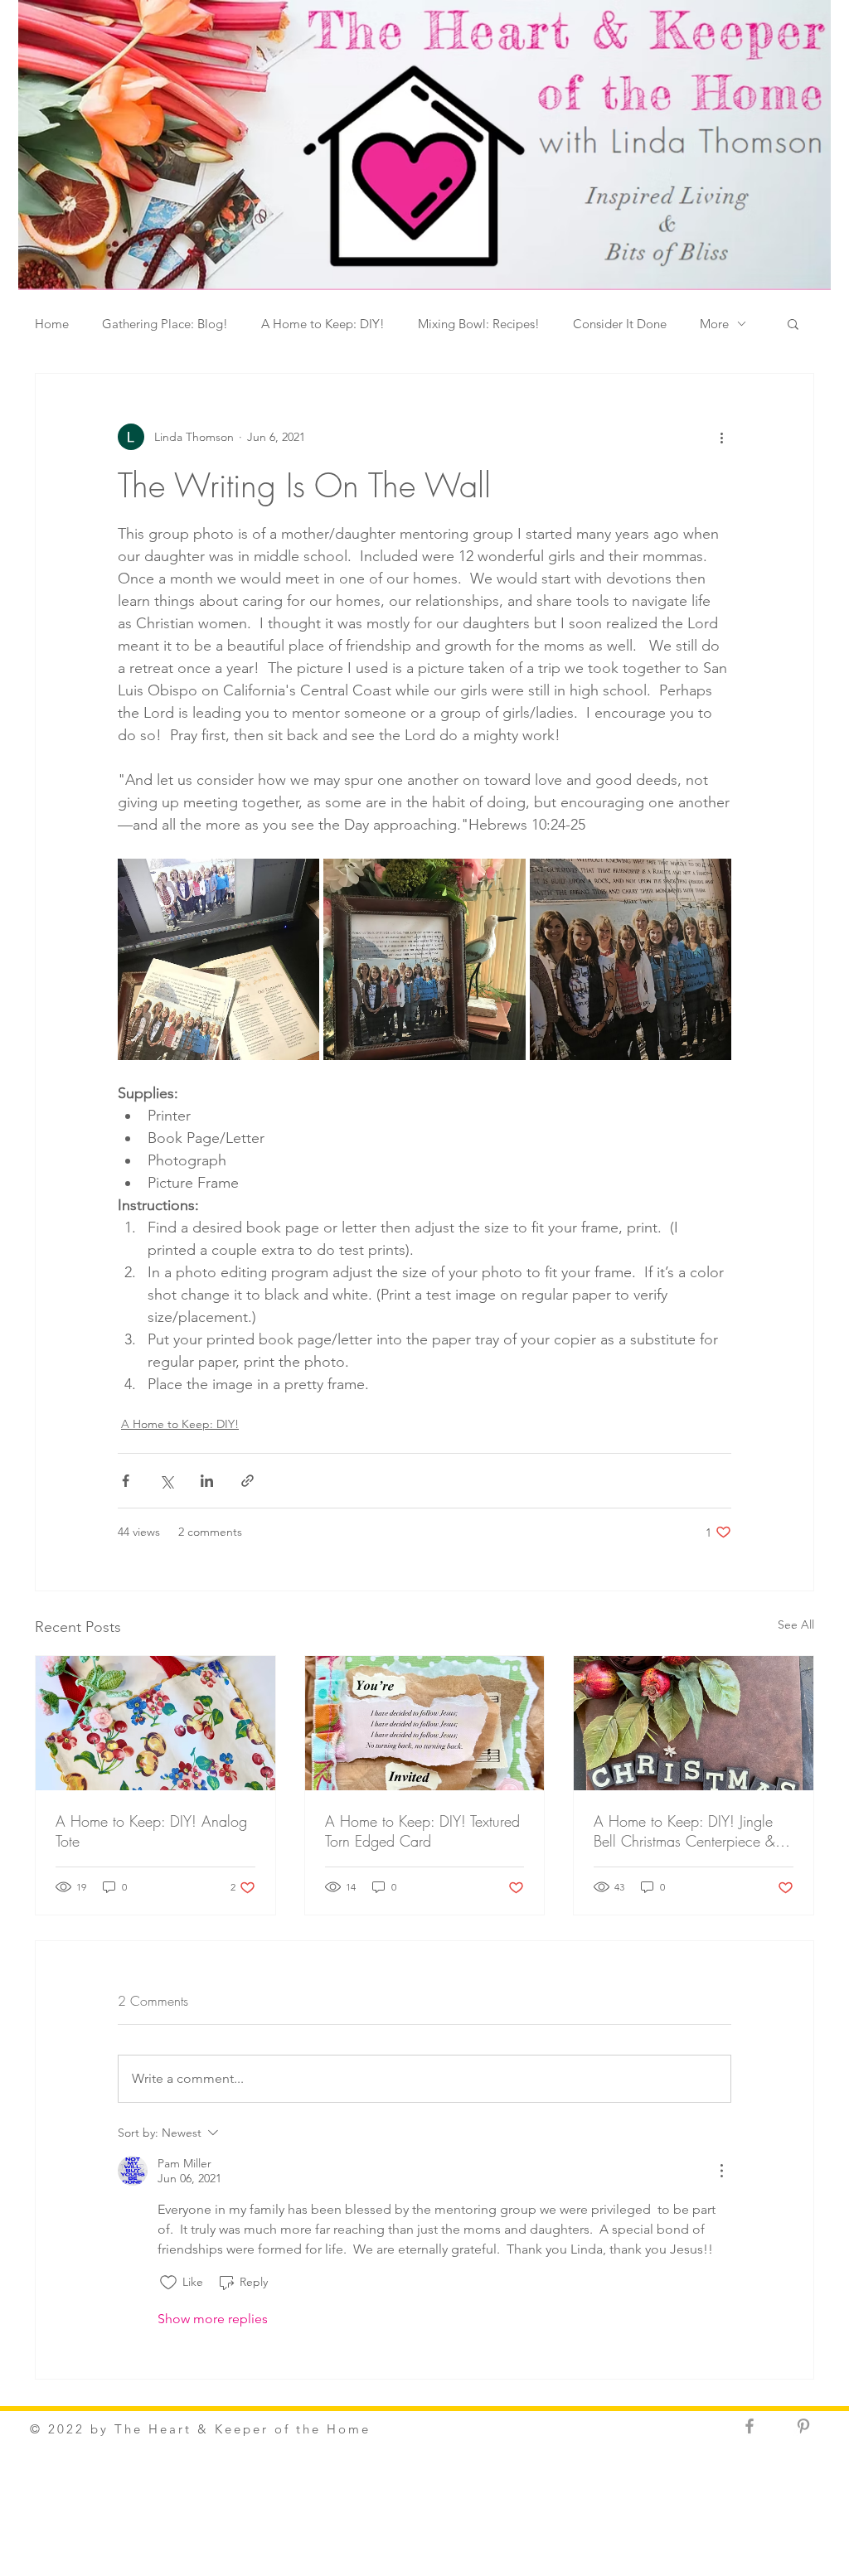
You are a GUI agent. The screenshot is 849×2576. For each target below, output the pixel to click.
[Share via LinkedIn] (207, 1481)
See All (796, 1625)
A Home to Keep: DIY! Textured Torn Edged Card (422, 1831)
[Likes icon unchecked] (168, 2283)
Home (52, 324)
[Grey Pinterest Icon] (803, 2426)
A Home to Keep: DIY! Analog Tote (151, 1831)
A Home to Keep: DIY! (323, 324)
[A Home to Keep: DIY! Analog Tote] (155, 1723)
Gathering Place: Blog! (165, 324)
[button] (793, 323)
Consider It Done (620, 324)
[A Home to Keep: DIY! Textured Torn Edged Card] (425, 1723)
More (714, 324)
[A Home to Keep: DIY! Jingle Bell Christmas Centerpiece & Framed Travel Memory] (694, 1723)
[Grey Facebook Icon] (750, 2426)
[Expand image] (218, 959)
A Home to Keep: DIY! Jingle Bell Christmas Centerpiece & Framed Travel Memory (684, 1831)
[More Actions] (721, 2171)
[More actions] (721, 437)
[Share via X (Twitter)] (166, 1481)
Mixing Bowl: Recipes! (479, 324)
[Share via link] (247, 1481)
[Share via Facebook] (126, 1481)
